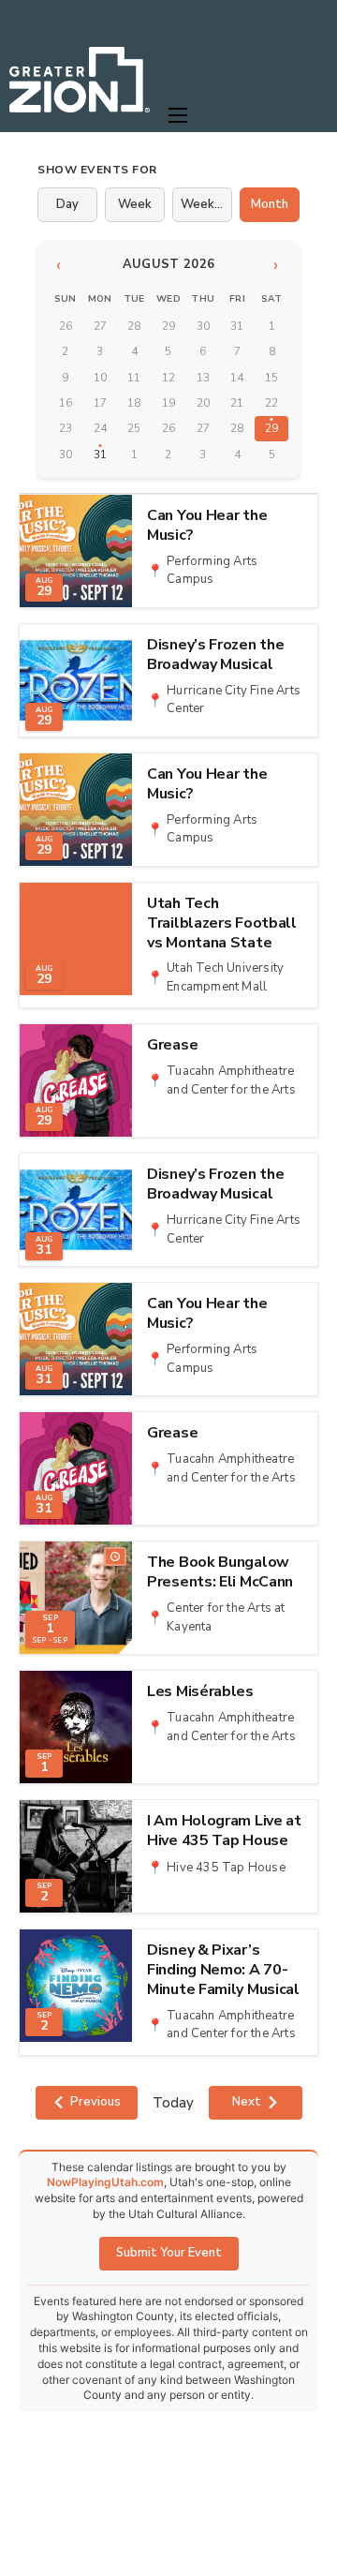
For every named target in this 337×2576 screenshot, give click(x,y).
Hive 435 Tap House (226, 1868)
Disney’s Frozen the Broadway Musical (215, 655)
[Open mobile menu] (178, 115)
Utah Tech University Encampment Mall (225, 977)
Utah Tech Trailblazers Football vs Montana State (222, 923)
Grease (172, 1045)
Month (270, 204)
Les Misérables (200, 1692)
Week (135, 204)
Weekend (206, 204)
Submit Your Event (169, 2253)
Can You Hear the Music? (207, 526)
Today (173, 2103)
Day (67, 204)
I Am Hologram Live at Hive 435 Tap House (224, 1831)
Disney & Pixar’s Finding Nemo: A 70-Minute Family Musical (223, 1970)
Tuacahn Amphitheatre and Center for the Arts (231, 1080)
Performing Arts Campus (212, 571)
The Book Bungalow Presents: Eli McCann (220, 1572)
